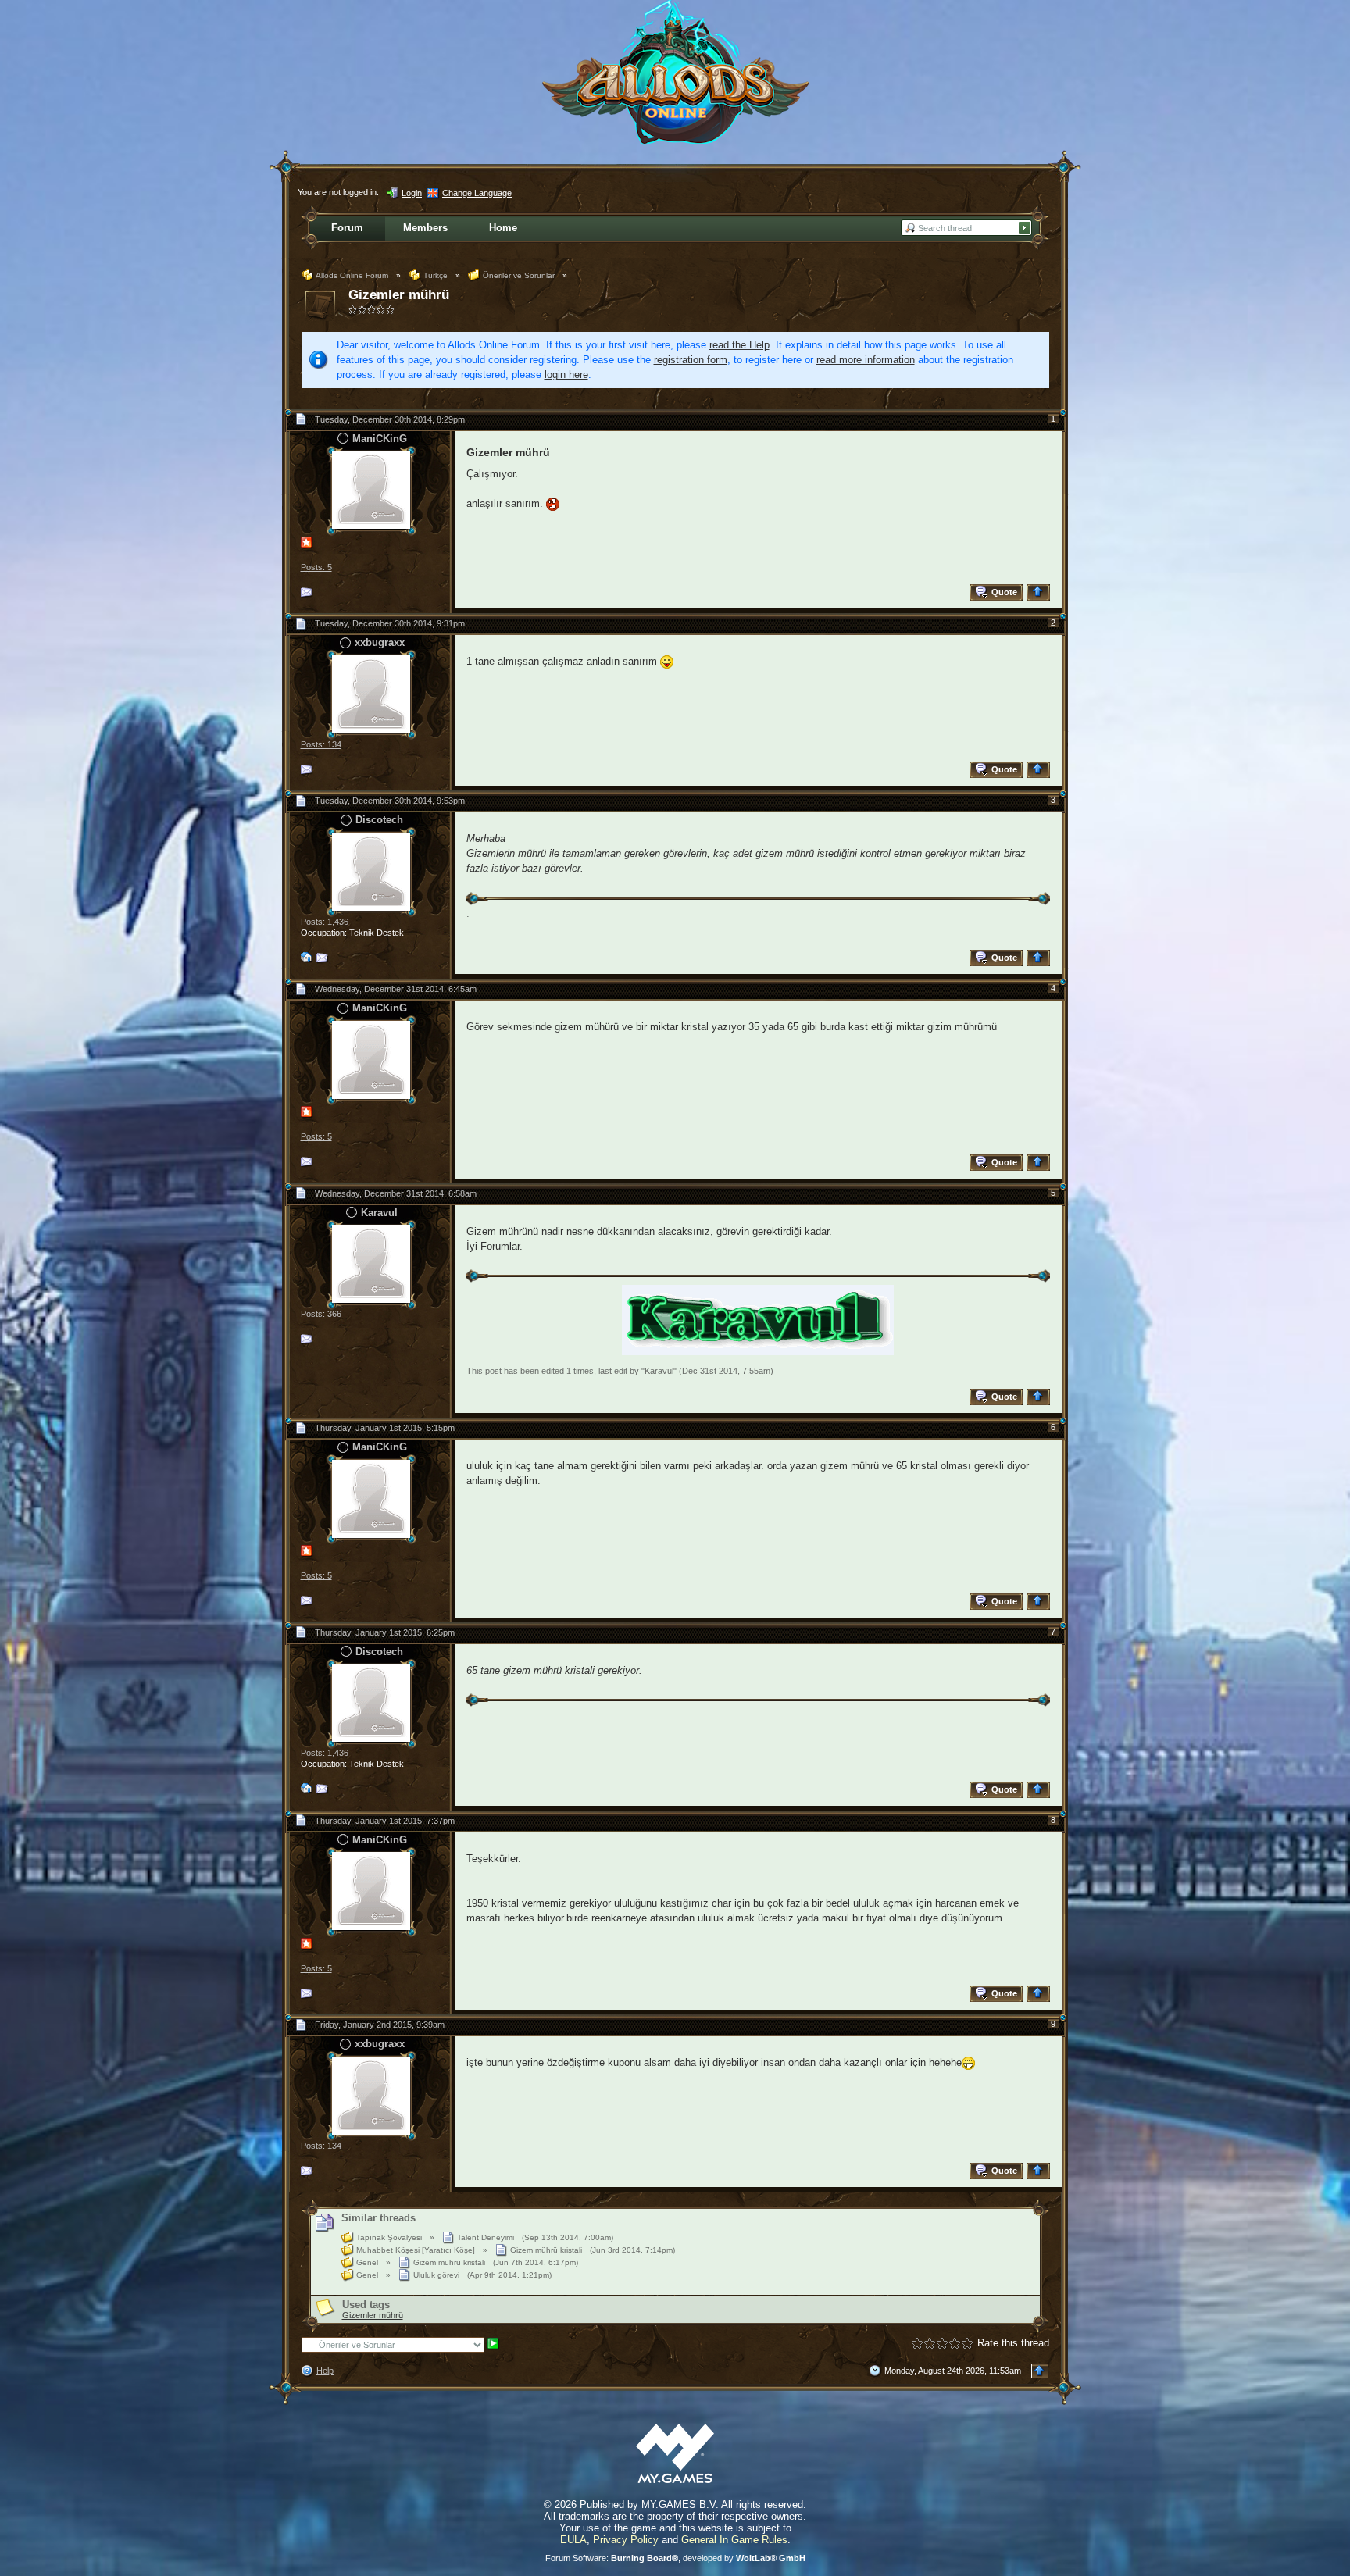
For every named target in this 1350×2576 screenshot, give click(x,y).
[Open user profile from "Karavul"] (371, 1263)
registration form (691, 360)
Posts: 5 (316, 567)
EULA (573, 2540)
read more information (866, 360)
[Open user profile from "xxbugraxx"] (371, 693)
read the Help (739, 345)
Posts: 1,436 (325, 922)
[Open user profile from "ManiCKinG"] (371, 489)
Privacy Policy (626, 2540)
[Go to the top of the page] (1040, 592)
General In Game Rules (734, 2540)
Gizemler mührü (399, 295)
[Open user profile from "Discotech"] (371, 871)
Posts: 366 (321, 1314)
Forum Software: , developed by (675, 2558)
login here (566, 375)
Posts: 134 (321, 744)
